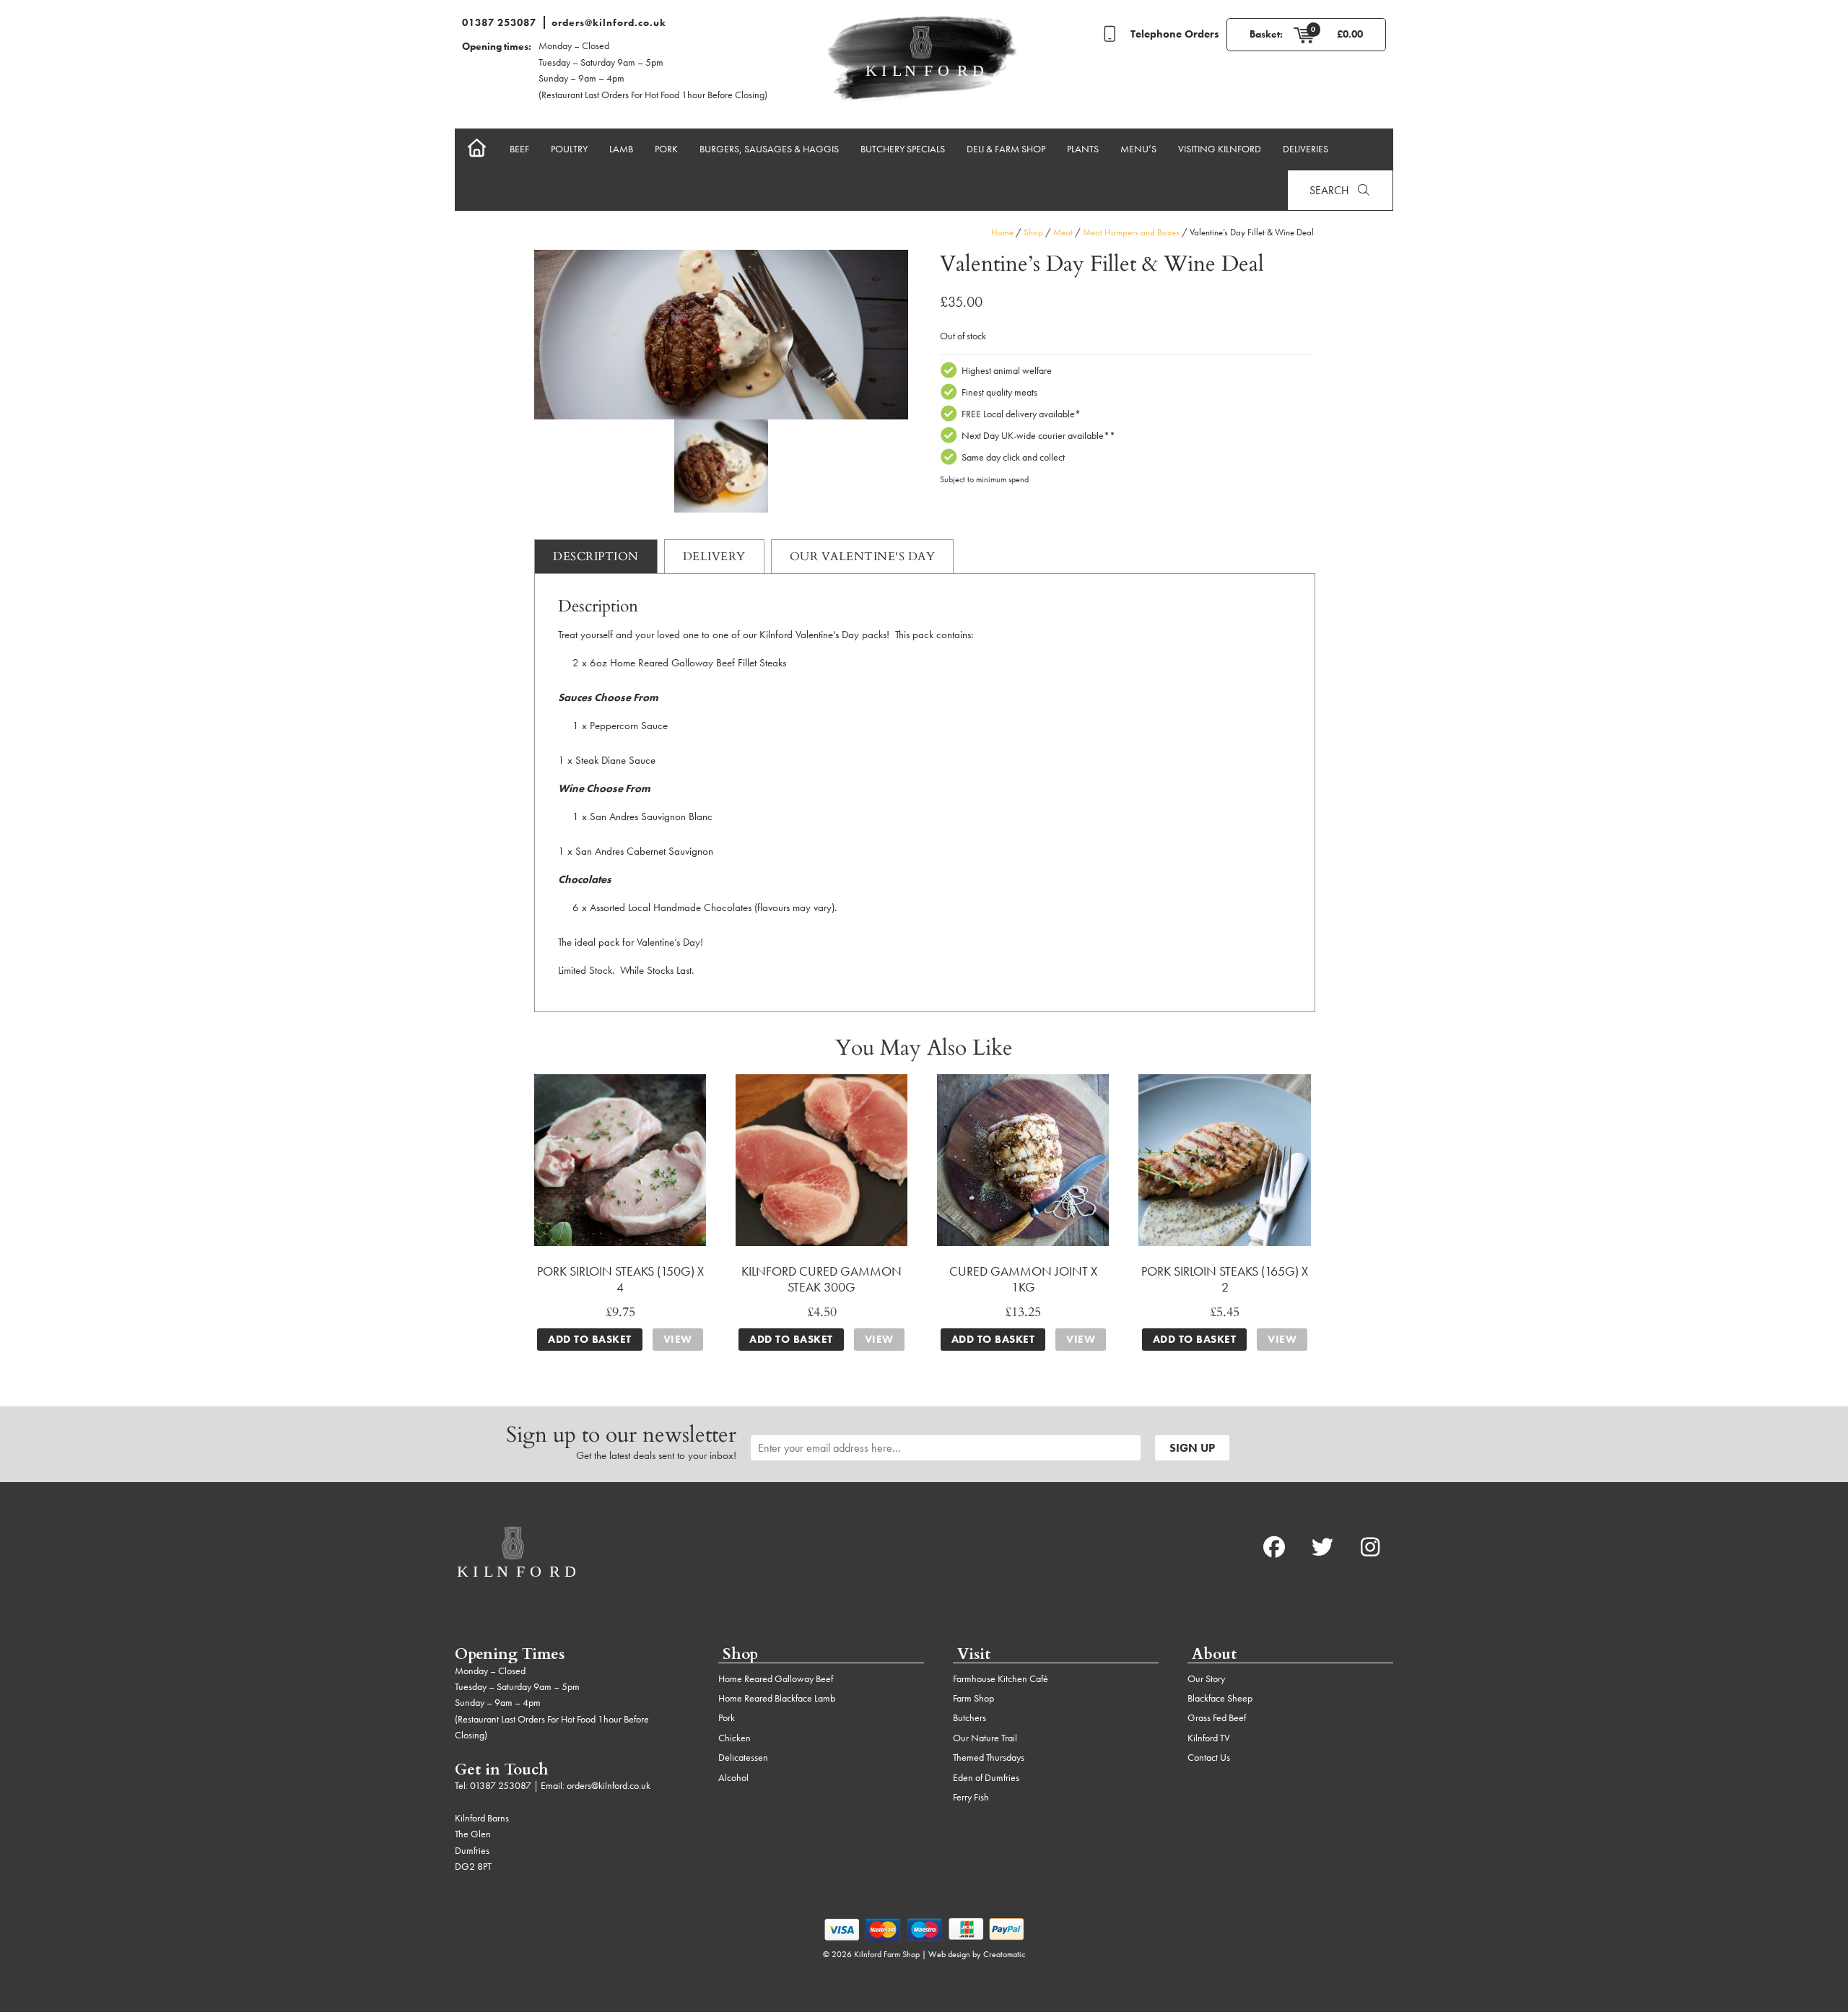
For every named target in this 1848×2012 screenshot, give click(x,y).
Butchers (969, 1717)
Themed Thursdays (989, 1757)
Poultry (569, 149)
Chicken (735, 1738)
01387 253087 (499, 22)
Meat (1063, 232)
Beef (519, 149)
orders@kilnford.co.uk (609, 22)
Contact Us (1209, 1757)
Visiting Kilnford (1220, 149)
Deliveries (1306, 149)
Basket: (1266, 34)
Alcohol (733, 1777)
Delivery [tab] (714, 556)
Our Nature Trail (985, 1738)
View (678, 1339)
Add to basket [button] (590, 1339)
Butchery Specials (903, 149)
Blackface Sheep (1220, 1698)
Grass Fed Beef (1217, 1717)
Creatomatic (1004, 1954)
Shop (1033, 232)
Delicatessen (743, 1757)
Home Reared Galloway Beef (776, 1678)
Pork (666, 149)
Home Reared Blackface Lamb (777, 1698)
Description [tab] (596, 556)
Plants (1083, 149)
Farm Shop (973, 1698)
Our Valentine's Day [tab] (863, 556)
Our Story (1206, 1678)
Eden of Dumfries (986, 1777)
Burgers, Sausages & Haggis (769, 149)
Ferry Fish (971, 1797)
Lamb (621, 149)
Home (1002, 232)
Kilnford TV (1209, 1738)
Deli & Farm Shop (1006, 149)
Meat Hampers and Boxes (1131, 232)
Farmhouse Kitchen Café (1001, 1678)
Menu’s (1138, 149)
